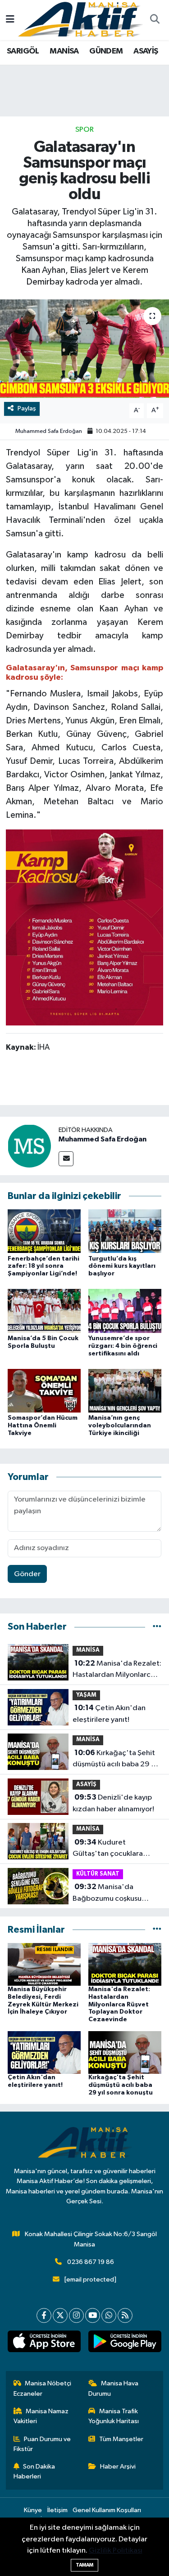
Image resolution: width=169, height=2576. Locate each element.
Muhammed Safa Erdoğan (49, 431)
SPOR (84, 130)
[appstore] (44, 2343)
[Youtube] (93, 2315)
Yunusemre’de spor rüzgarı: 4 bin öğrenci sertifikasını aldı (123, 1346)
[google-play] (125, 2343)
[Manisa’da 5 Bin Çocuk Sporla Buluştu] (44, 1311)
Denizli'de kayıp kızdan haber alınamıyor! (113, 1803)
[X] (60, 2315)
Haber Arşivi (118, 2467)
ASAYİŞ (146, 51)
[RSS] (125, 2315)
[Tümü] (157, 1627)
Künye (33, 2510)
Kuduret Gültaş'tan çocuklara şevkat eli (108, 1849)
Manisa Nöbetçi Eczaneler (43, 2388)
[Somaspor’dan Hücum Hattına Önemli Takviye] (44, 1390)
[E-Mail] (66, 1159)
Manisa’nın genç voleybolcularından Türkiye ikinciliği (120, 1426)
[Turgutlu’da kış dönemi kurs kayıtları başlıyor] (125, 1231)
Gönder (27, 1574)
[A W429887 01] (85, 927)
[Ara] (155, 20)
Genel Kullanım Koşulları (107, 2510)
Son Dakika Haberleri (34, 2471)
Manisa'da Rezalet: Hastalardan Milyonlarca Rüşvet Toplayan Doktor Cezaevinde (117, 1670)
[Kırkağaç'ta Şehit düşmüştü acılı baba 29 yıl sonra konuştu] (125, 2052)
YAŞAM (86, 1695)
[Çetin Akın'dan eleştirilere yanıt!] (44, 2052)
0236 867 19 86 (91, 2262)
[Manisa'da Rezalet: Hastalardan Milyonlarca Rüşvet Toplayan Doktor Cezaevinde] (125, 1964)
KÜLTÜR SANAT (98, 1874)
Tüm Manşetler (121, 2439)
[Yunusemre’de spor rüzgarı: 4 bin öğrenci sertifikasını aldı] (125, 1311)
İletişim (57, 2510)
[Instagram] (76, 2315)
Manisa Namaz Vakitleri (41, 2416)
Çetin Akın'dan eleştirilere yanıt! (109, 1714)
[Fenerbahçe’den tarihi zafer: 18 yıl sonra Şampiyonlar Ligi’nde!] (44, 1231)
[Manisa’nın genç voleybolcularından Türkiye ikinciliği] (125, 1390)
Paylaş (27, 408)
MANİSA (64, 51)
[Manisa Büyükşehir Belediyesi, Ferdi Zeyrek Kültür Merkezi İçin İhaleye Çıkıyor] (44, 1964)
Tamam (84, 2565)
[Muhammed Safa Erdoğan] (29, 1146)
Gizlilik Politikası (116, 2551)
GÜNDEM (106, 51)
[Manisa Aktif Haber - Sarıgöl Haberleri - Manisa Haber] (80, 20)
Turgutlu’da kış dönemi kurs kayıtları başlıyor (122, 1266)
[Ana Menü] (10, 20)
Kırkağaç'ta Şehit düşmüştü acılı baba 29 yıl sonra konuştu (115, 1760)
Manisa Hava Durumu (113, 2388)
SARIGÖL (23, 51)
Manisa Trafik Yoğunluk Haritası (114, 2416)
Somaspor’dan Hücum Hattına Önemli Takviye (43, 1426)
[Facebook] (44, 2315)
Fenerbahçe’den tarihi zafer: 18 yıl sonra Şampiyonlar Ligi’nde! (43, 1266)
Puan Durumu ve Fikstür (42, 2444)
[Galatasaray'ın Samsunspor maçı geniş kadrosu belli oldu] (84, 349)
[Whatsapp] (109, 2315)
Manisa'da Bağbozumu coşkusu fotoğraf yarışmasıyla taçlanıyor (108, 1894)
